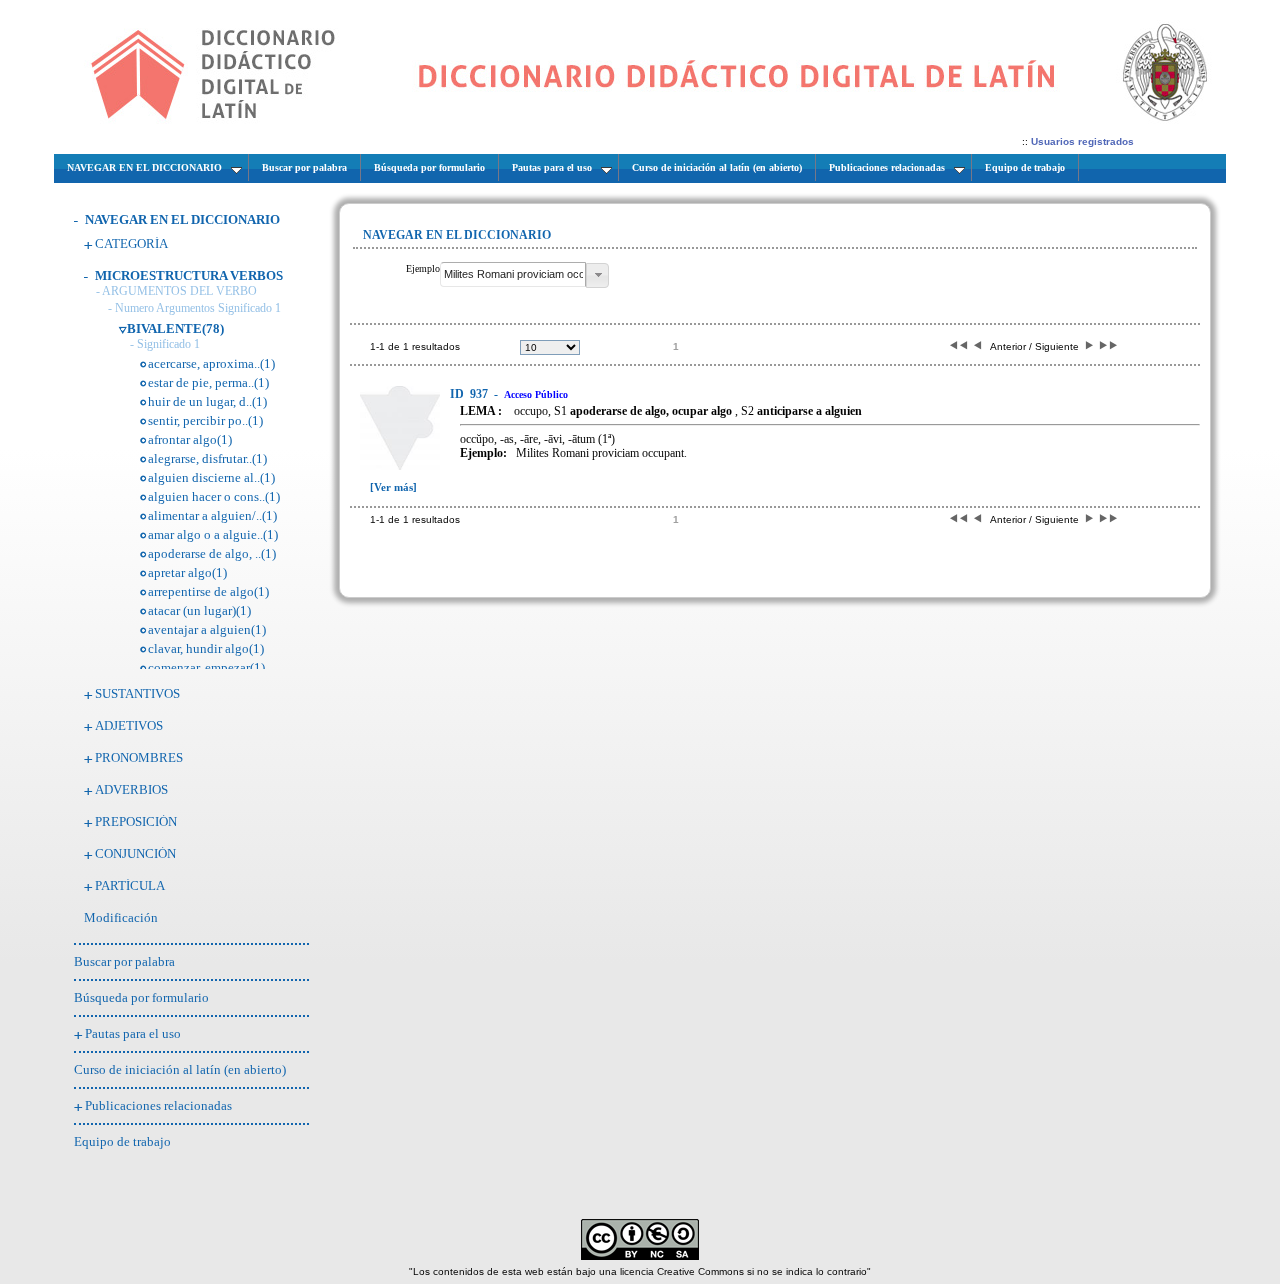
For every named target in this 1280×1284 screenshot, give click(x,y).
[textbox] (513, 274)
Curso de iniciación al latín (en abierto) (180, 1069)
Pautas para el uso (133, 1033)
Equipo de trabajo (122, 1141)
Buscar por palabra (124, 961)
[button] (597, 275)
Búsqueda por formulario (141, 997)
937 (470, 394)
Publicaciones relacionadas (158, 1105)
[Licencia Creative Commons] (640, 1256)
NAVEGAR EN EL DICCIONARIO (182, 219)
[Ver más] (393, 487)
